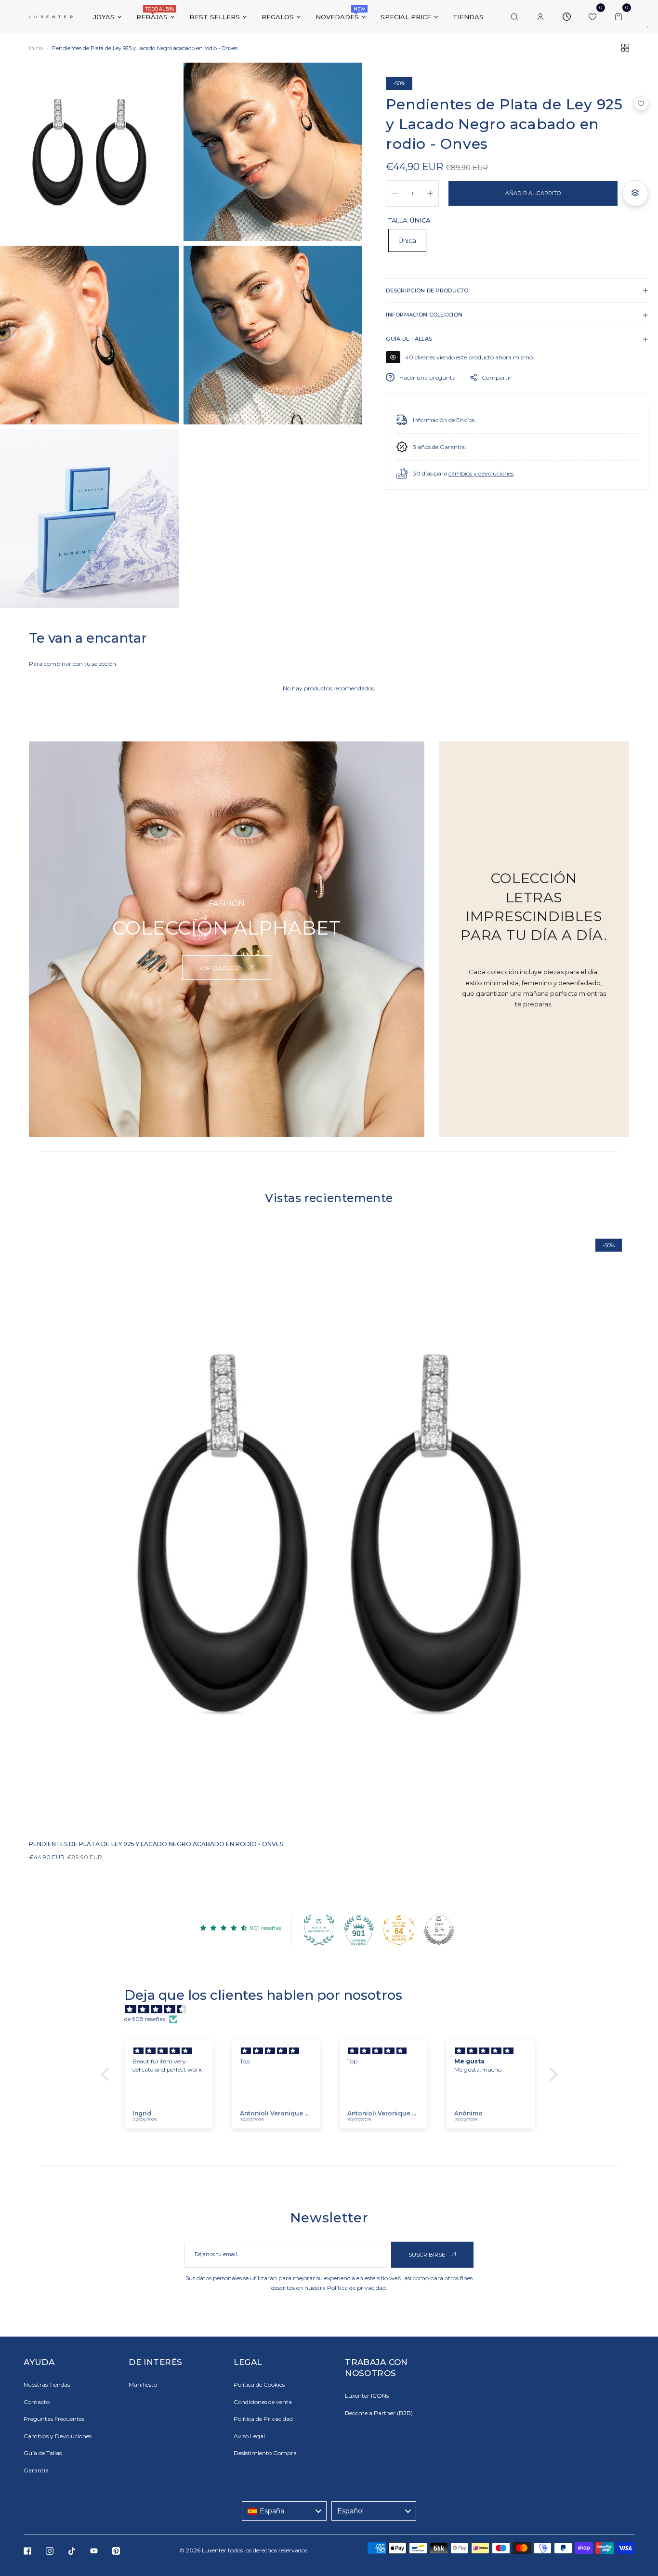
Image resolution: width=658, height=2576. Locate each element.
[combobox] (284, 2511)
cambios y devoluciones (481, 473)
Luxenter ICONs (367, 2396)
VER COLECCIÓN (222, 968)
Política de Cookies (259, 2384)
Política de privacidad (356, 2288)
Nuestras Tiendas (47, 2384)
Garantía (36, 2470)
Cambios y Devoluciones (58, 2436)
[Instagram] (50, 2551)
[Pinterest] (116, 2551)
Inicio (36, 48)
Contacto (37, 2402)
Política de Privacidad (263, 2419)
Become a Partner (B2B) (379, 2413)
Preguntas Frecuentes (54, 2419)
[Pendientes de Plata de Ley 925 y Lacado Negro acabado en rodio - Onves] (329, 1532)
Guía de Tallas (43, 2453)
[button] (641, 104)
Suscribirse (428, 2255)
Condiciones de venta (263, 2402)
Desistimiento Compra (265, 2453)
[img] (334, 2010)
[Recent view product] (566, 17)
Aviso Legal (249, 2436)
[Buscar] (514, 17)
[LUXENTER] (51, 17)
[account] (540, 17)
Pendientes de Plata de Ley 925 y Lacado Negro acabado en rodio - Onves (156, 1844)
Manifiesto (143, 2384)
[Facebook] (27, 2551)
